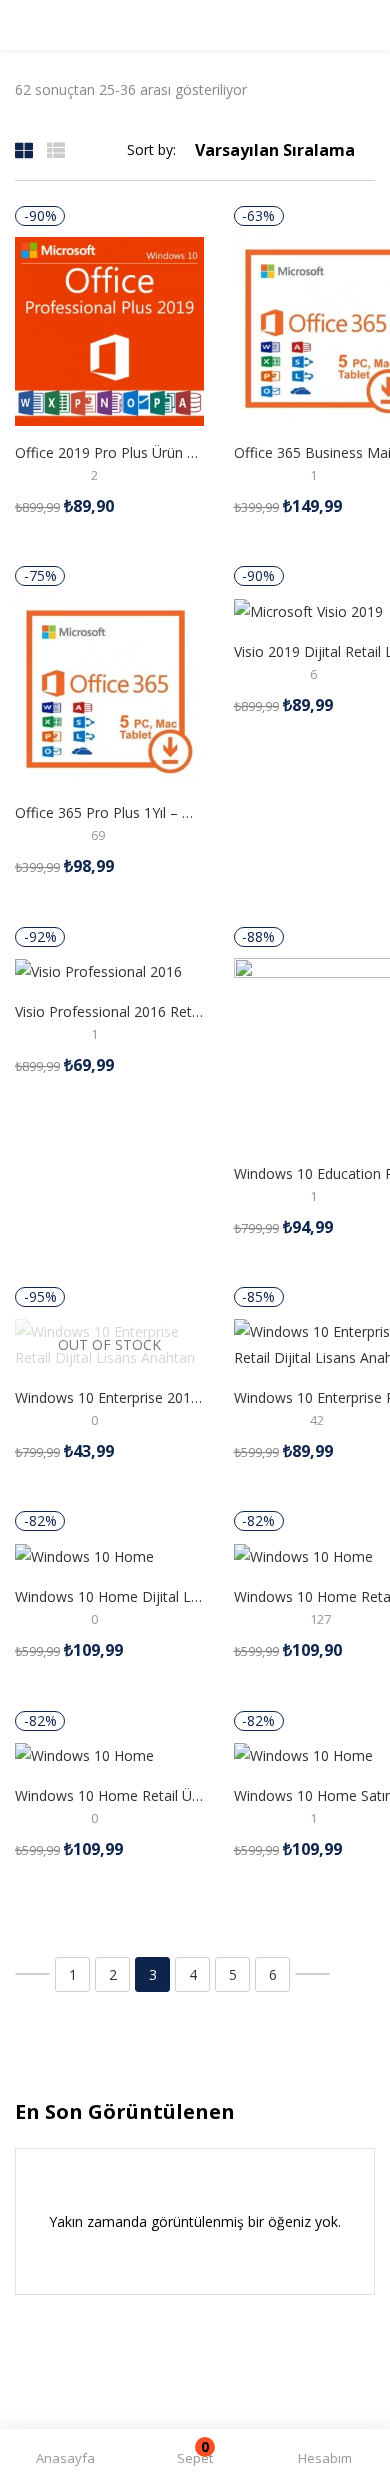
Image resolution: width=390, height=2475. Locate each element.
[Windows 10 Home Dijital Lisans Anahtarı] (84, 1555)
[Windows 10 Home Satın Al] (303, 1754)
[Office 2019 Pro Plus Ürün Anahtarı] (109, 329)
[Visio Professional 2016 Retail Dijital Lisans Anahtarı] (98, 970)
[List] (56, 149)
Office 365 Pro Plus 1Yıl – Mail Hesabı (109, 812)
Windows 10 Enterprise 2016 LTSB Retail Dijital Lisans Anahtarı (109, 1397)
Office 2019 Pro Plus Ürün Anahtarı (109, 452)
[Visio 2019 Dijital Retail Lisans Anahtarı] (308, 610)
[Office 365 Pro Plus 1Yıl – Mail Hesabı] (109, 690)
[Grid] (24, 149)
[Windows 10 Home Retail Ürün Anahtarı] (84, 1754)
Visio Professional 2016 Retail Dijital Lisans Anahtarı (109, 1011)
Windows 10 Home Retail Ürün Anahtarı (109, 1795)
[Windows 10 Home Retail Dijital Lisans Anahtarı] (303, 1555)
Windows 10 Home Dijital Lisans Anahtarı (109, 1596)
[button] (195, 2458)
